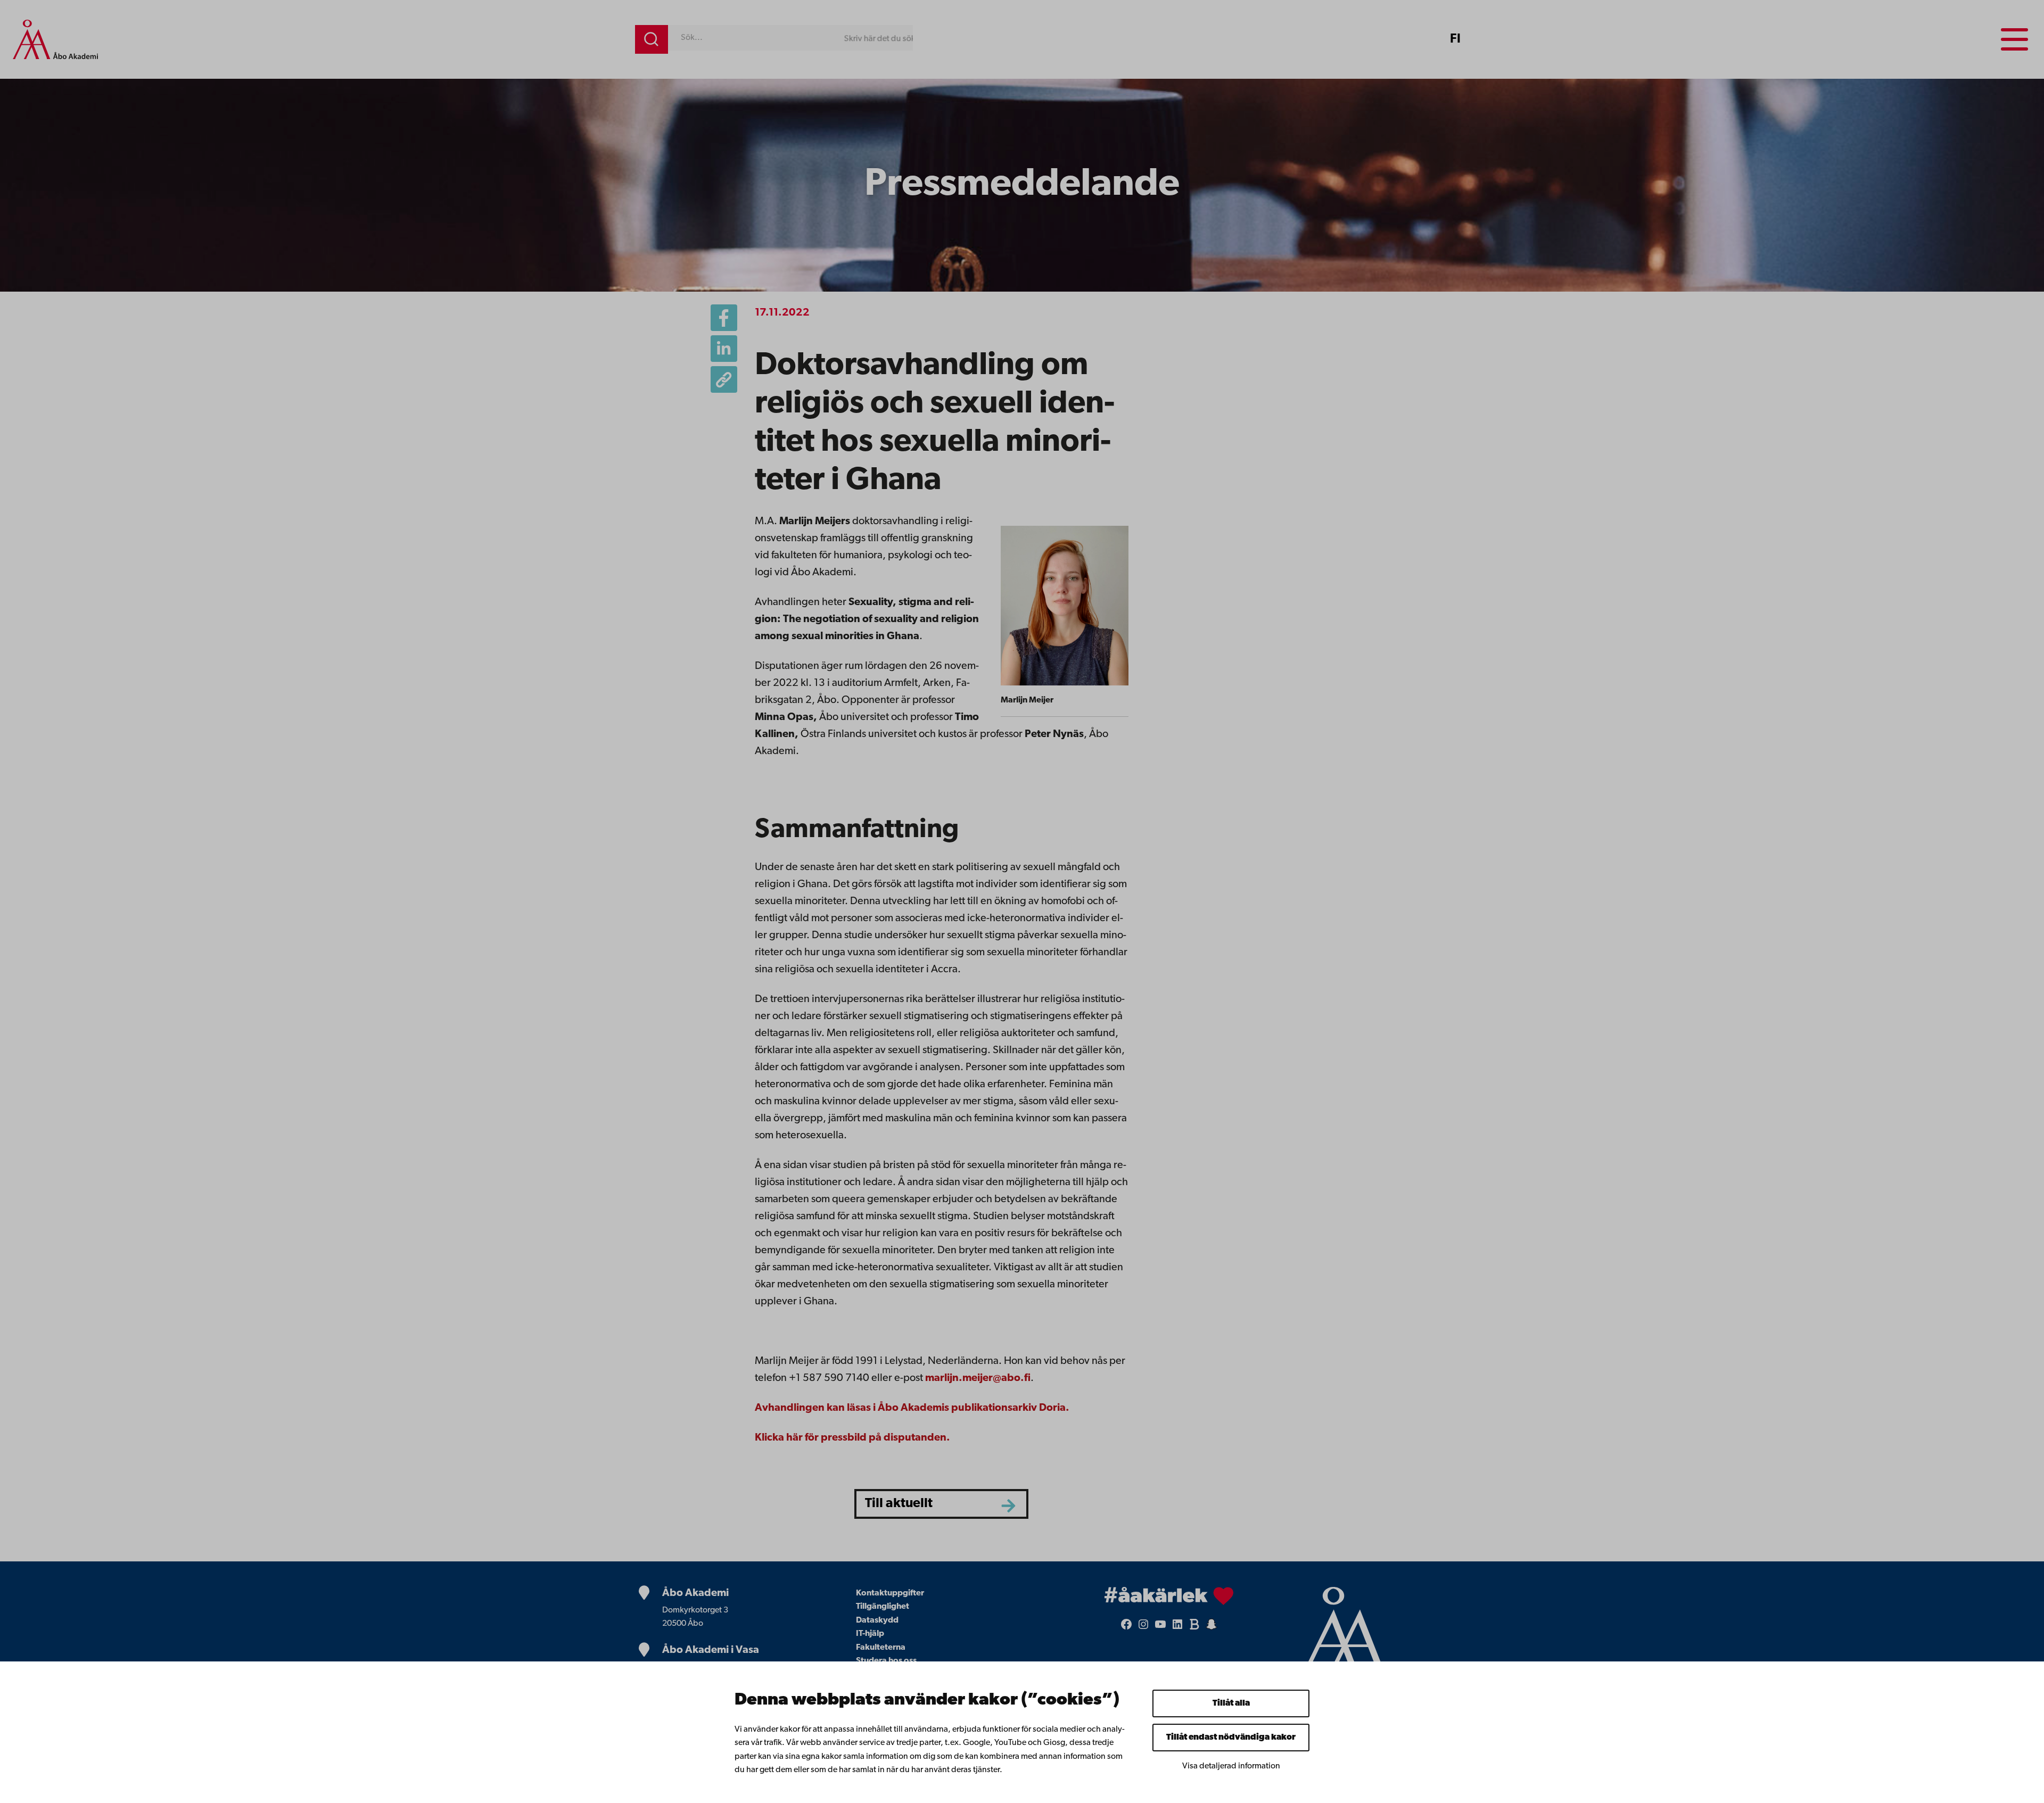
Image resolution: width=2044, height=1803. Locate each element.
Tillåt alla (1231, 1703)
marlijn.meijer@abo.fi (978, 1378)
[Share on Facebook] (724, 318)
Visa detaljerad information (1231, 1766)
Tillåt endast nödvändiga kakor (1231, 1738)
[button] (724, 379)
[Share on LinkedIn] (724, 349)
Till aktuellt (899, 1504)
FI (1455, 39)
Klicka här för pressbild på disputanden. (852, 1438)
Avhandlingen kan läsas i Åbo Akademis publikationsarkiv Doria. (912, 1408)
